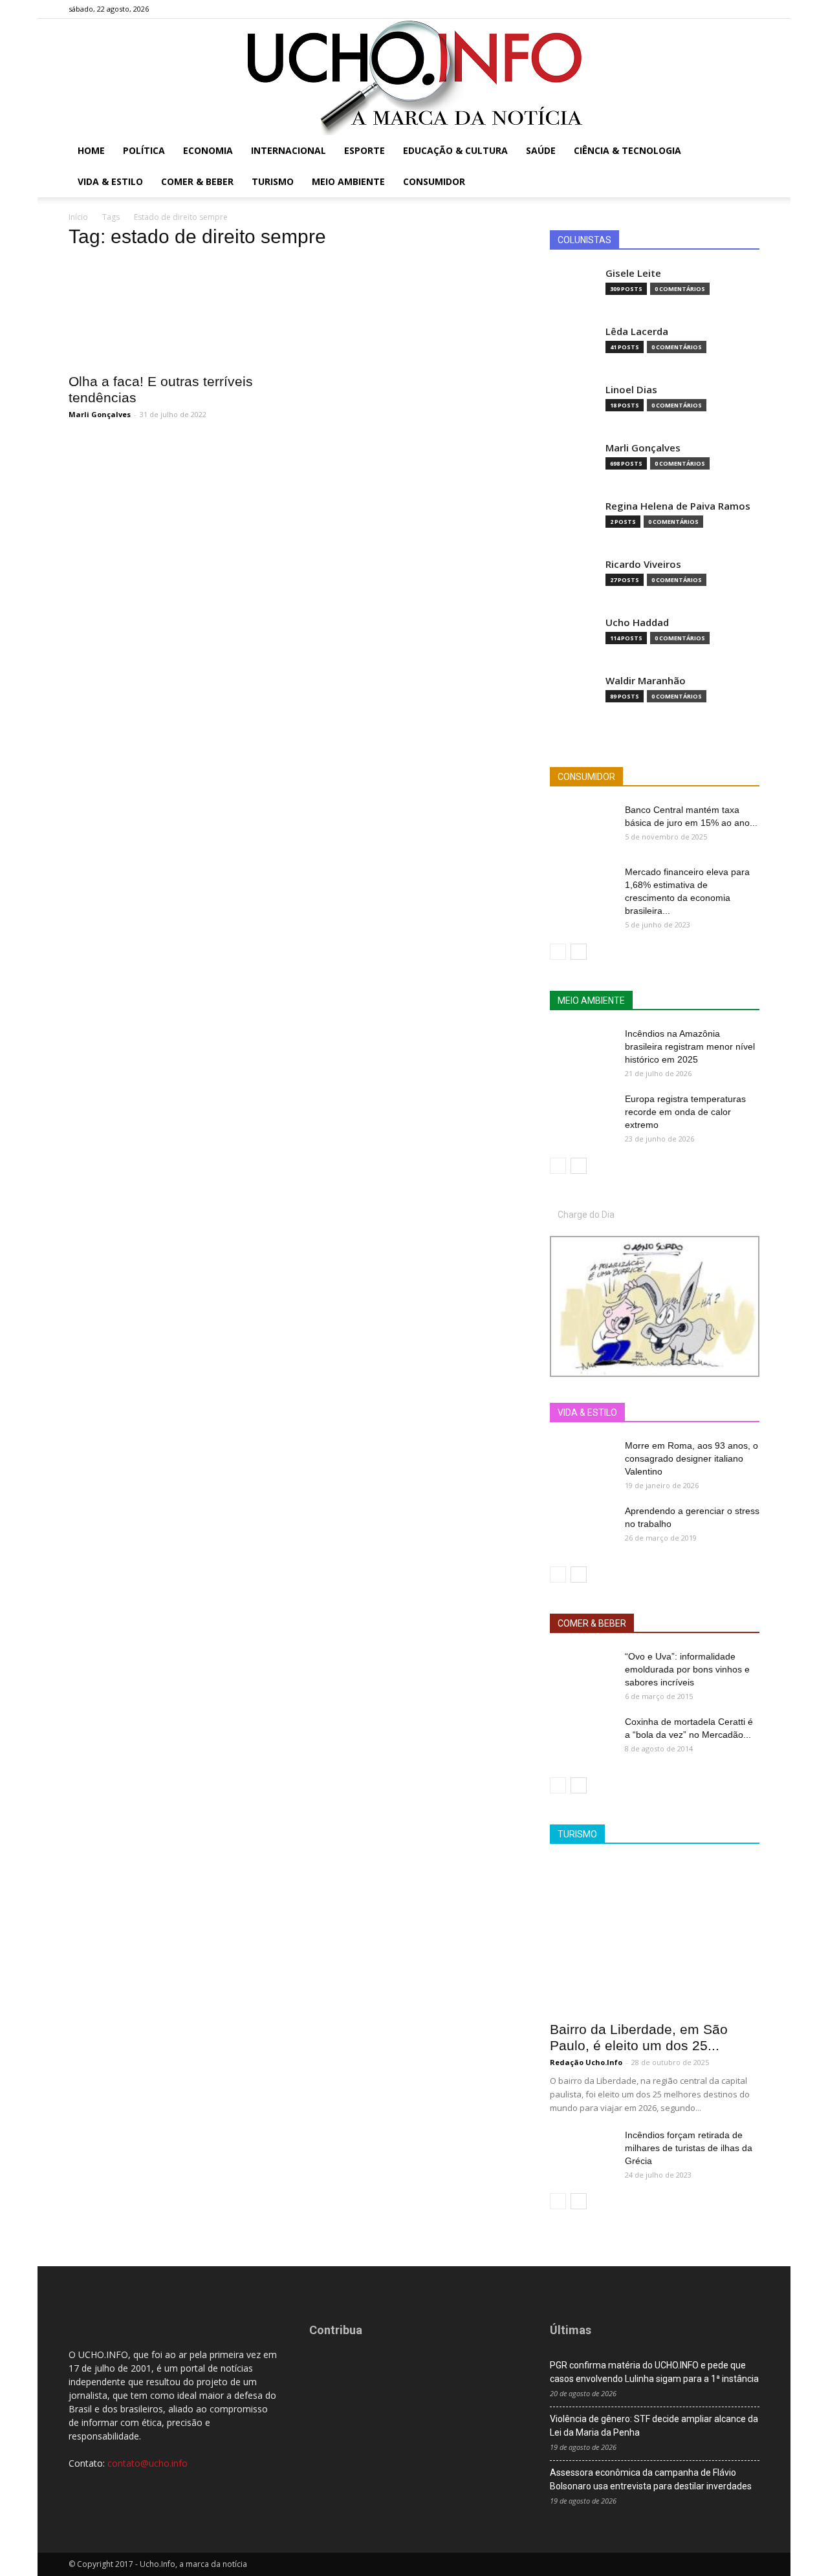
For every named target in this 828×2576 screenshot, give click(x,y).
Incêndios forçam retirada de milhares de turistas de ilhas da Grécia (689, 2148)
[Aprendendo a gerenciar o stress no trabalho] (582, 1527)
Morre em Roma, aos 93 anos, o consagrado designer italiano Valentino (692, 1458)
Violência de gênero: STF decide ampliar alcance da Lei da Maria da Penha (654, 2426)
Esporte (365, 150)
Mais (645, 1413)
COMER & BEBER (592, 1623)
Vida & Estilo (110, 181)
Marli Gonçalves (100, 414)
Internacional (289, 150)
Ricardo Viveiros (643, 564)
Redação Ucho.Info (586, 2062)
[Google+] (707, 9)
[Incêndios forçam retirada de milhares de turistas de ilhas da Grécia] (582, 2151)
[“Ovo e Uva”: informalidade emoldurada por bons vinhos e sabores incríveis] (582, 1672)
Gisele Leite (633, 273)
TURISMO (577, 1834)
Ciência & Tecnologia (627, 150)
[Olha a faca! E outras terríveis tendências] (173, 313)
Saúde (541, 150)
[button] (744, 152)
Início (78, 217)
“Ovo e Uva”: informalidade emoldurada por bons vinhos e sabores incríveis (687, 1669)
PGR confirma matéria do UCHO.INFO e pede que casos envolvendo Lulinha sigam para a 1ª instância (654, 2372)
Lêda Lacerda (637, 331)
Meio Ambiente (348, 181)
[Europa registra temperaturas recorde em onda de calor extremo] (582, 1115)
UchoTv (688, 1413)
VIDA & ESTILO (587, 1412)
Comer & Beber (197, 181)
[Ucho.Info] (414, 77)
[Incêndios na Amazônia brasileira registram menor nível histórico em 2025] (582, 1050)
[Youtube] (750, 9)
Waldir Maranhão (646, 681)
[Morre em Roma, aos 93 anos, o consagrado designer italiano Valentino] (582, 1462)
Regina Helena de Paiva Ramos (678, 506)
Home (91, 150)
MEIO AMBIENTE (591, 1001)
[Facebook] (686, 9)
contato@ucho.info (147, 2463)
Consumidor (434, 181)
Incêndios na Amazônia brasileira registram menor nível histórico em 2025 (690, 1046)
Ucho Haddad (637, 622)
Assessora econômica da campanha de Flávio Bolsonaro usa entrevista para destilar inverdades (651, 2479)
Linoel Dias (631, 390)
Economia (208, 150)
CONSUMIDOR (586, 777)
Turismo (273, 181)
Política (144, 150)
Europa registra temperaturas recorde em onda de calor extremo (685, 1112)
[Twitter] (728, 9)
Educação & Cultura (455, 150)
